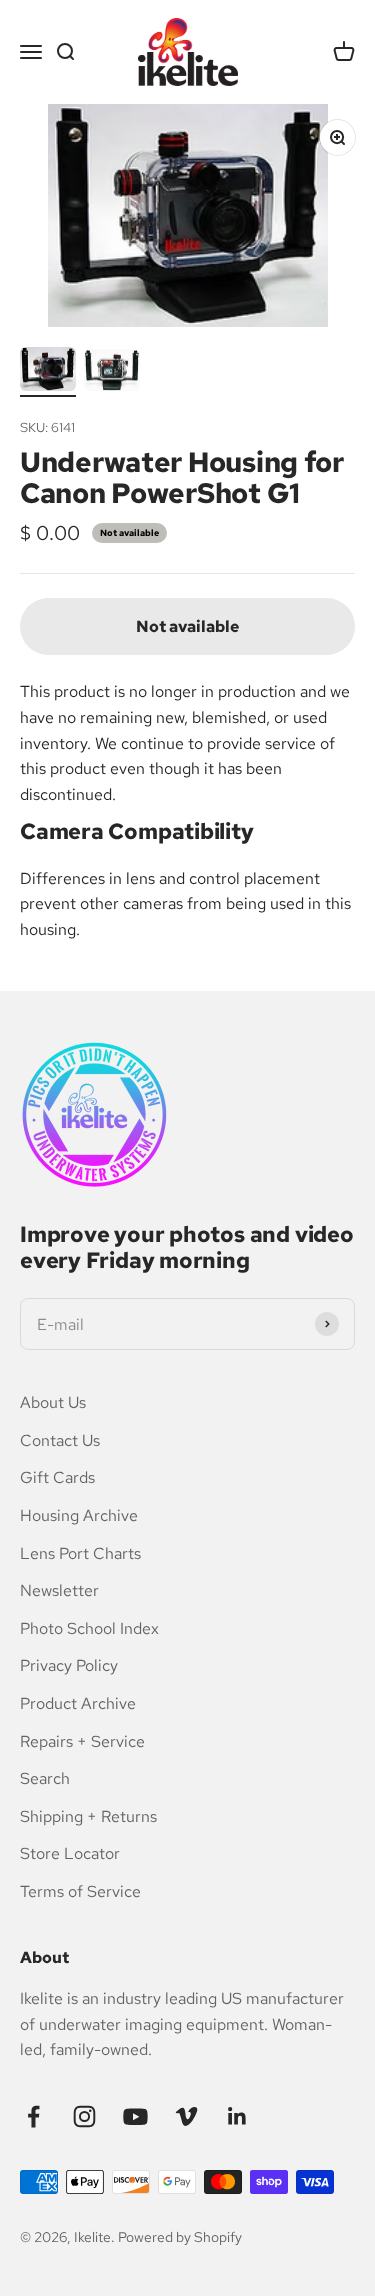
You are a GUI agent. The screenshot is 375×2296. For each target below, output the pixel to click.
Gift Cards (57, 1477)
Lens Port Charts (80, 1553)
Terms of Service (80, 1891)
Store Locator (70, 1853)
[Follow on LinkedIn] (237, 2116)
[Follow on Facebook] (33, 2116)
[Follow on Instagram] (84, 2116)
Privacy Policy (69, 1665)
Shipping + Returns (88, 1816)
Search (45, 1778)
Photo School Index (89, 1628)
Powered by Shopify (180, 2237)
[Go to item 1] (48, 372)
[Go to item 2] (112, 373)
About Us (53, 1402)
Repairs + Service (82, 1741)
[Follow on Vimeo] (186, 2116)
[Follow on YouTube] (135, 2116)
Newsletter (59, 1590)
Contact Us (60, 1440)
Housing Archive (79, 1515)
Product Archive (78, 1703)
